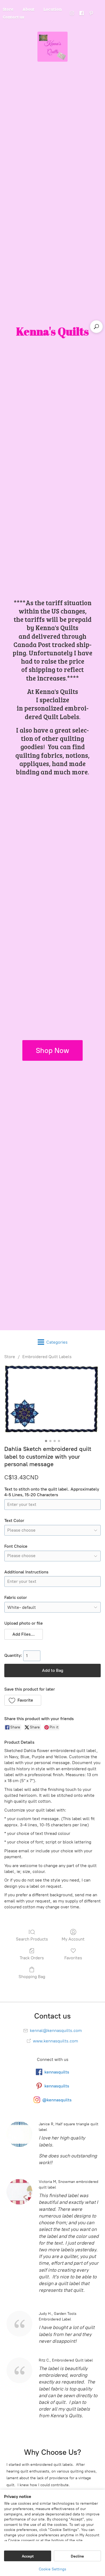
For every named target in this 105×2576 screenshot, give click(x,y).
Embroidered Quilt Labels (47, 1357)
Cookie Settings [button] (52, 2569)
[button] (24, 1634)
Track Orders (32, 1958)
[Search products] (96, 327)
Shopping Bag (32, 1977)
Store (10, 1357)
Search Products (32, 1939)
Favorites (73, 1958)
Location (53, 9)
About (28, 9)
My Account (73, 1939)
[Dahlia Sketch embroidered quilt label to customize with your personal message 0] (52, 1401)
